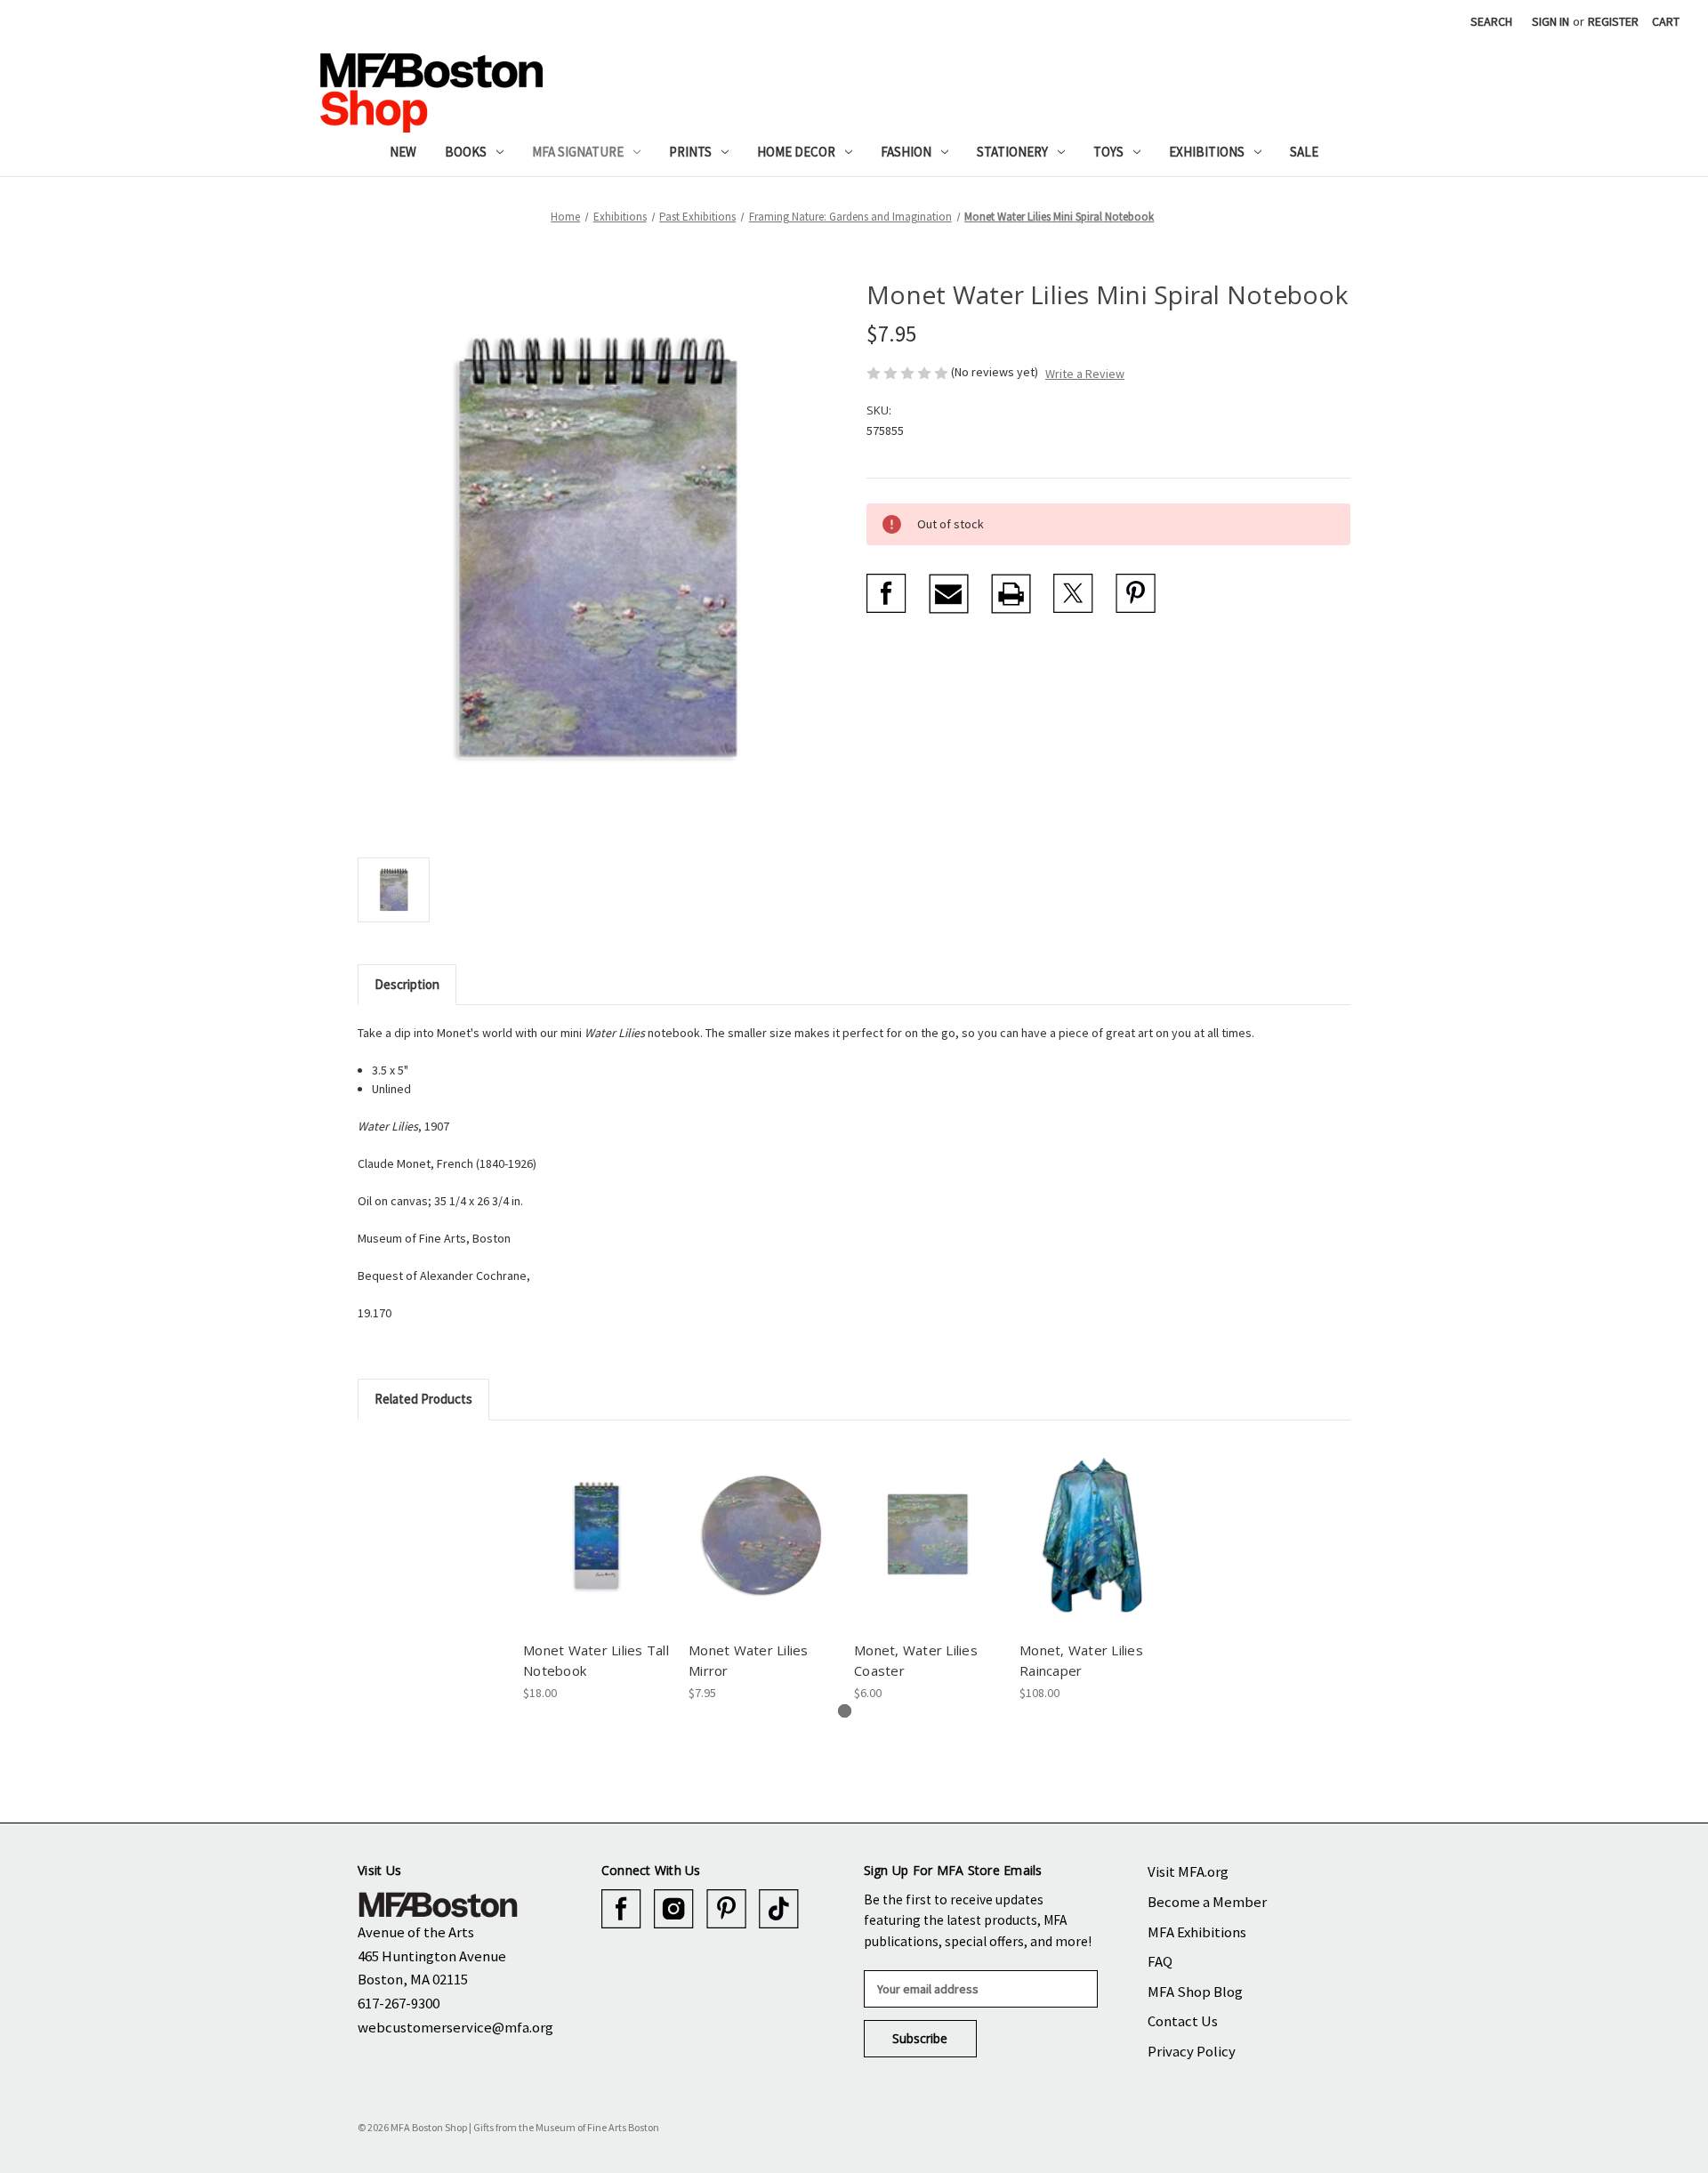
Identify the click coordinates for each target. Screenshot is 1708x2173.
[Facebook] (886, 594)
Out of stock (596, 1550)
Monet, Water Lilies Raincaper (1081, 1660)
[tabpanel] (597, 1571)
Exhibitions (1207, 152)
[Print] (1011, 594)
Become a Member (1207, 1902)
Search (1491, 21)
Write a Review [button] (1085, 374)
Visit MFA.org (1188, 1871)
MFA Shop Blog (1195, 1992)
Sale (1304, 152)
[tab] (845, 1711)
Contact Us (1183, 2021)
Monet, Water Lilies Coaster (916, 1660)
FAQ (1160, 1961)
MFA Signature (578, 152)
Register (1613, 21)
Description (407, 984)
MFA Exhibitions (1197, 1932)
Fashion (906, 152)
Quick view (593, 1519)
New (403, 152)
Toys (1108, 152)
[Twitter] (1073, 594)
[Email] (949, 594)
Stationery (1012, 152)
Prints (690, 152)
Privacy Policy (1192, 2051)
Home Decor (796, 152)
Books (466, 152)
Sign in (1551, 21)
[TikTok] (779, 1909)
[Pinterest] (1136, 594)
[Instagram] (674, 1909)
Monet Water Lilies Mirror (749, 1660)
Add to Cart (927, 1550)
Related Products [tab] (423, 1399)
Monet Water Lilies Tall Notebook (596, 1660)
